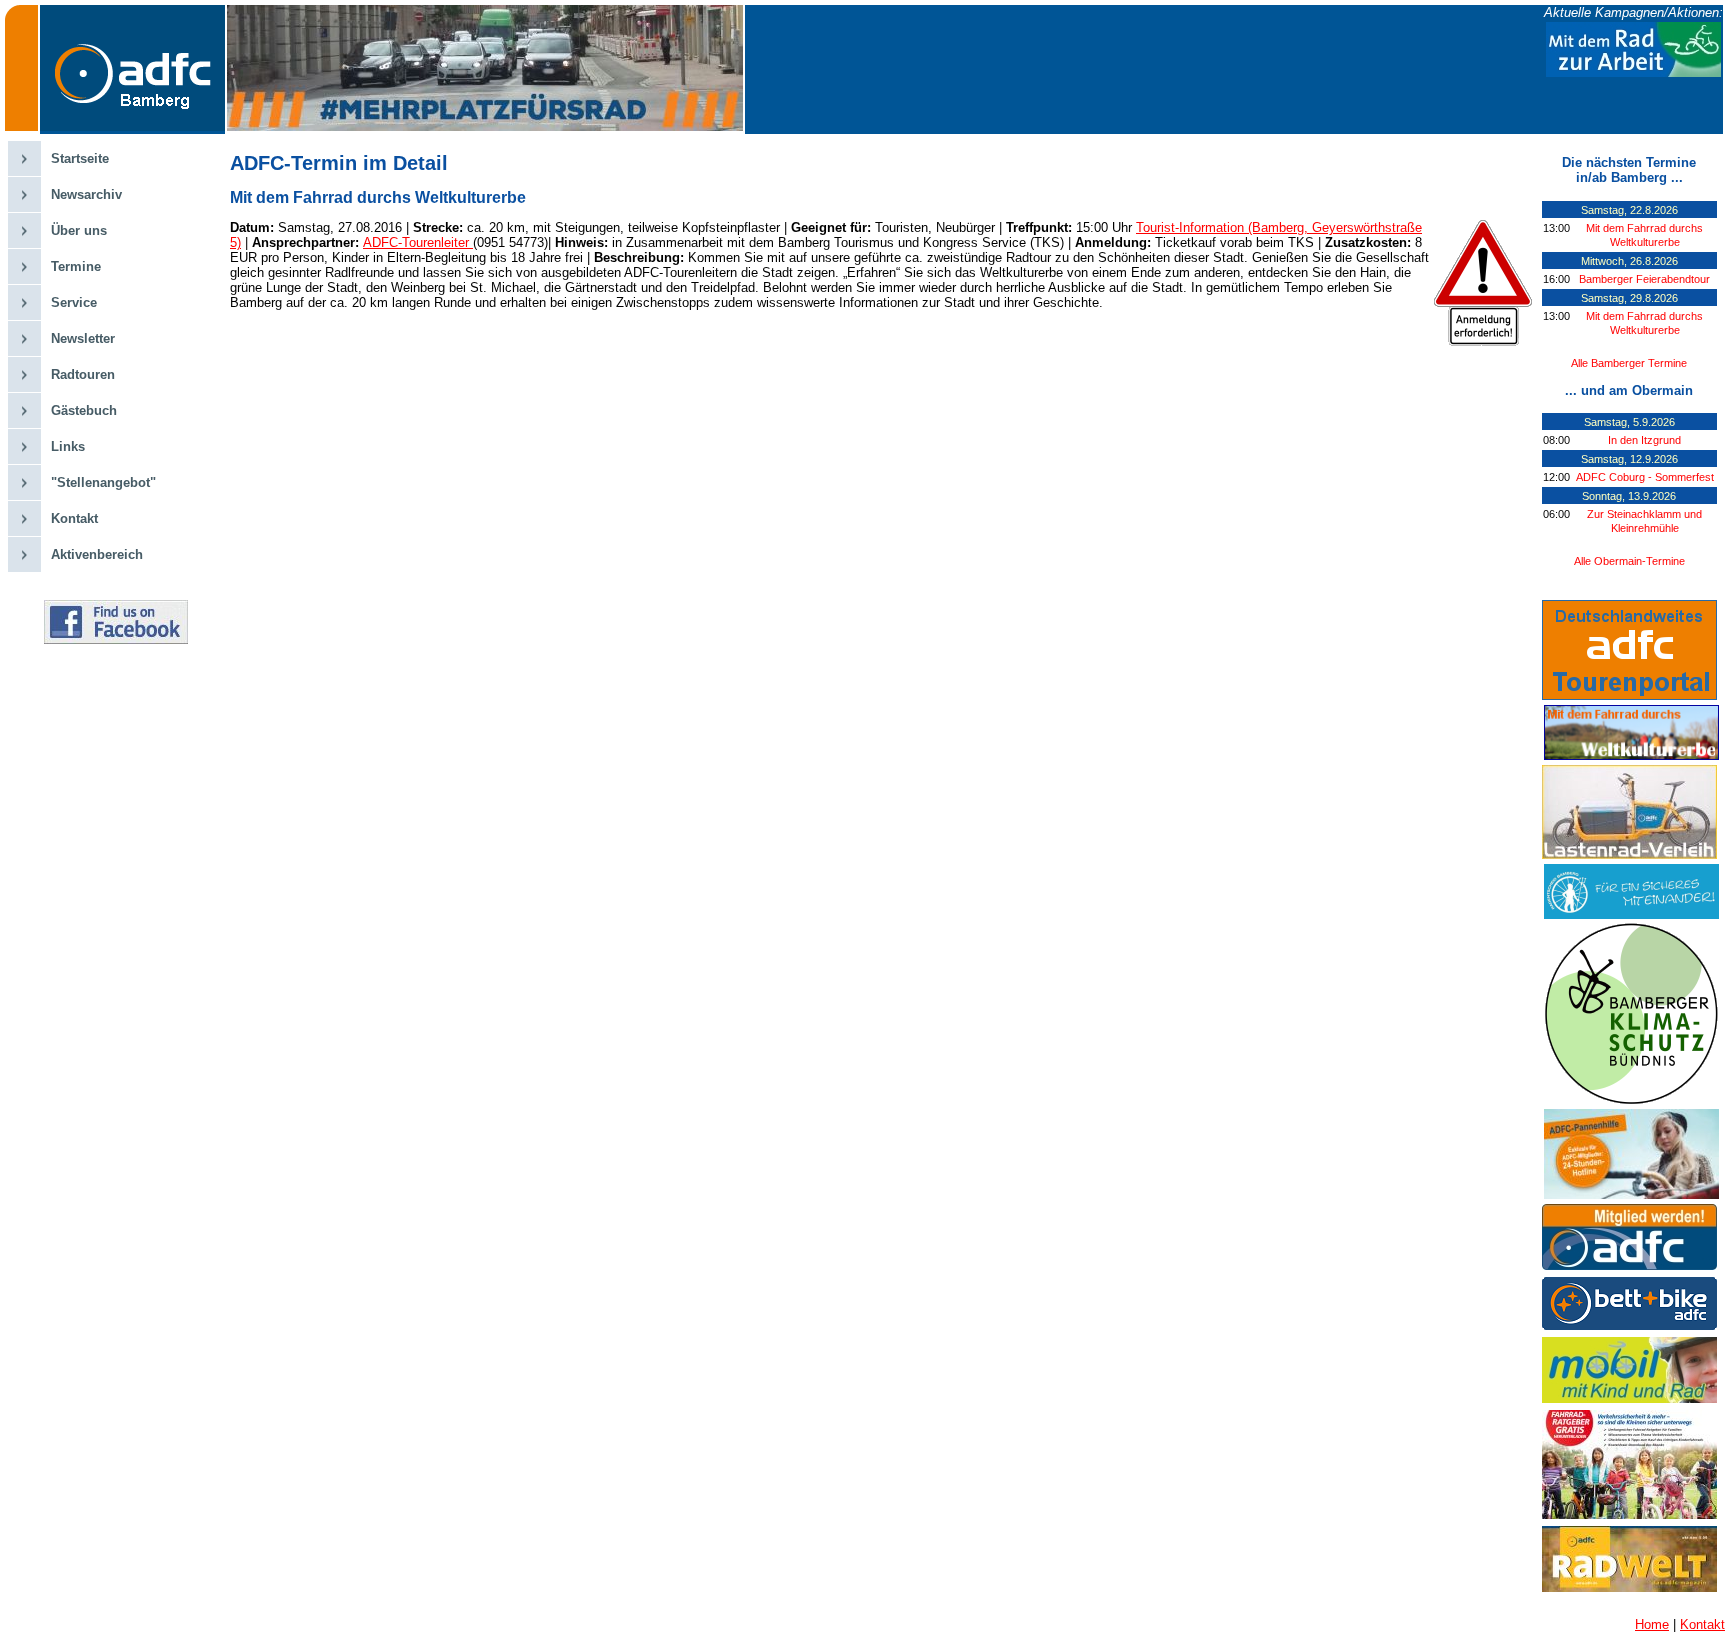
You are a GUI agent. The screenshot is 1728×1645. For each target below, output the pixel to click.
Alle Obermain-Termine (1629, 561)
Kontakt (74, 518)
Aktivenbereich (97, 554)
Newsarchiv (86, 194)
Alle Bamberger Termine (1629, 363)
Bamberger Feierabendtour (1644, 279)
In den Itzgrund (1644, 440)
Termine (76, 266)
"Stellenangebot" (103, 482)
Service (74, 302)
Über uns (79, 230)
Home (1652, 1624)
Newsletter (83, 338)
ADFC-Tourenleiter (418, 242)
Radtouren (83, 374)
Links (68, 446)
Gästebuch (84, 410)
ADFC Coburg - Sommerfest (1645, 477)
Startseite (80, 158)
